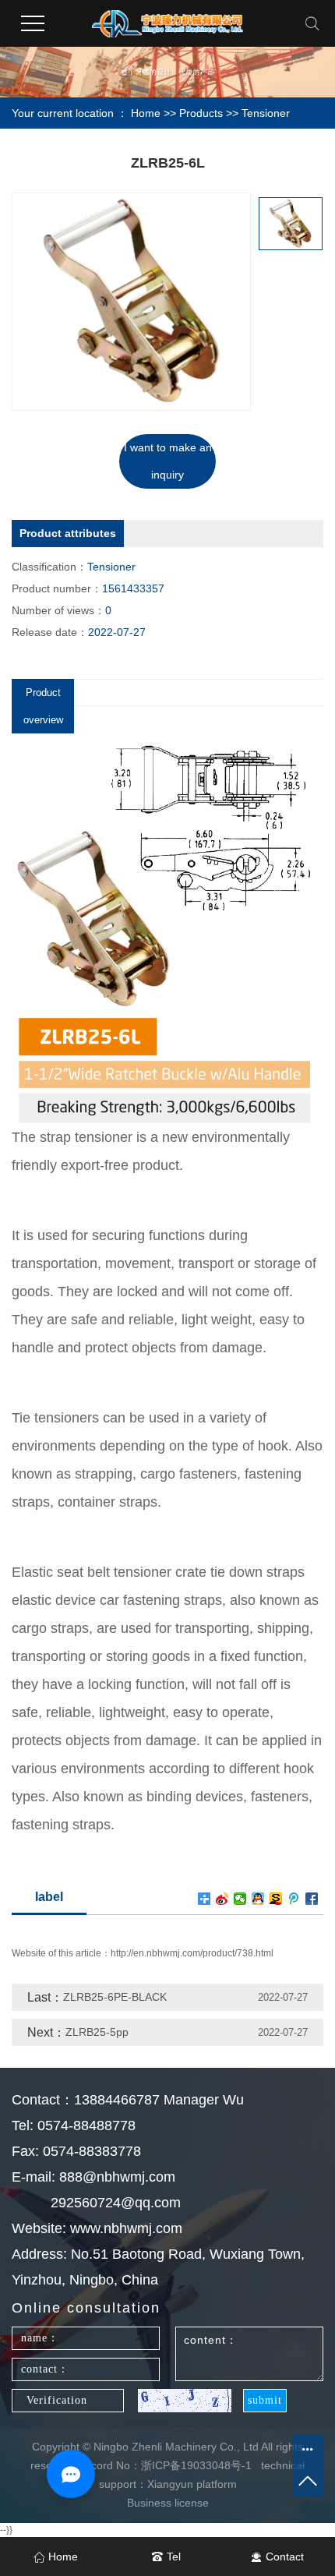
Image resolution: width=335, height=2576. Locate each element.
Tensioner (266, 113)
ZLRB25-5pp (97, 2032)
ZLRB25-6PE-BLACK (115, 1997)
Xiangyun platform (192, 2484)
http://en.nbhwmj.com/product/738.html (192, 1953)
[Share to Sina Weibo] (222, 1899)
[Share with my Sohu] (276, 1899)
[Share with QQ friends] (258, 1899)
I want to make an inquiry (168, 461)
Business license (168, 2503)
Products (201, 113)
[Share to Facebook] (312, 1899)
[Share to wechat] (240, 1899)
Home (146, 113)
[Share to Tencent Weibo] (294, 1899)
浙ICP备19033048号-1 (196, 2465)
